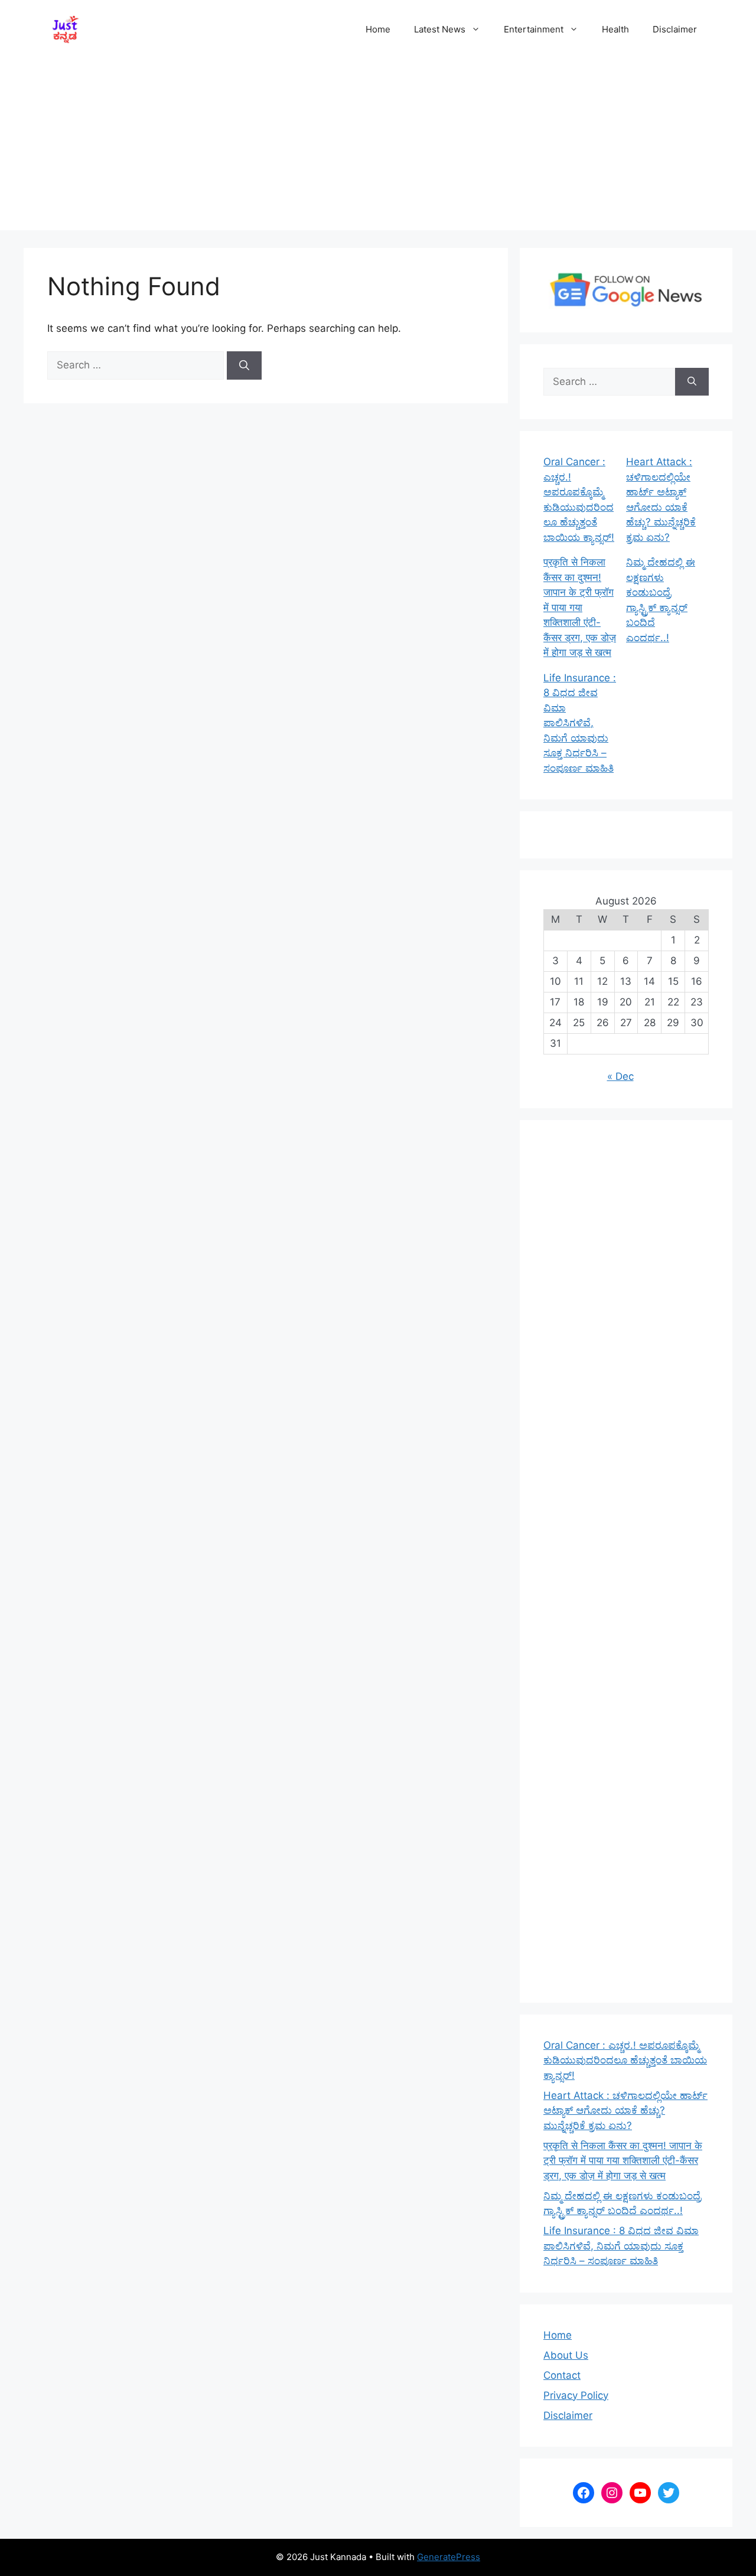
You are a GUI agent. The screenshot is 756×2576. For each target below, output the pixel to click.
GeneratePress (449, 2557)
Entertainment (534, 29)
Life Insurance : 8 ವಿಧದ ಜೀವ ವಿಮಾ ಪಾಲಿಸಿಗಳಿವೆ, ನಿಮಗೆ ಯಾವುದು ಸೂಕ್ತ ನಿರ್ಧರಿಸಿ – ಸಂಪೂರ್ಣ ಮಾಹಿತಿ (580, 723)
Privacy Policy (576, 2395)
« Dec (620, 1076)
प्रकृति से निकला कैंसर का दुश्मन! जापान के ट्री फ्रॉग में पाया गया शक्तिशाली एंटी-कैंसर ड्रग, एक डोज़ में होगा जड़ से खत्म (580, 607)
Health (615, 29)
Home (378, 29)
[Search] (244, 365)
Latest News (440, 29)
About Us (566, 2355)
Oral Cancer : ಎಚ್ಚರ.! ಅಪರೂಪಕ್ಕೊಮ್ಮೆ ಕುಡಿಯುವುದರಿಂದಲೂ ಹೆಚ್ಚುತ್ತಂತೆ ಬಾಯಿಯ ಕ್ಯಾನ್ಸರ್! (625, 2060)
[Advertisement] (378, 148)
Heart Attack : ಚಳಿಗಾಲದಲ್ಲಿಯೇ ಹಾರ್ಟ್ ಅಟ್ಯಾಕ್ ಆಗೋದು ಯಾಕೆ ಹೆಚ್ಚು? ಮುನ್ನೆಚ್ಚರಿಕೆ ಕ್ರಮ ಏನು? (625, 2110)
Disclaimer (675, 29)
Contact (562, 2375)
